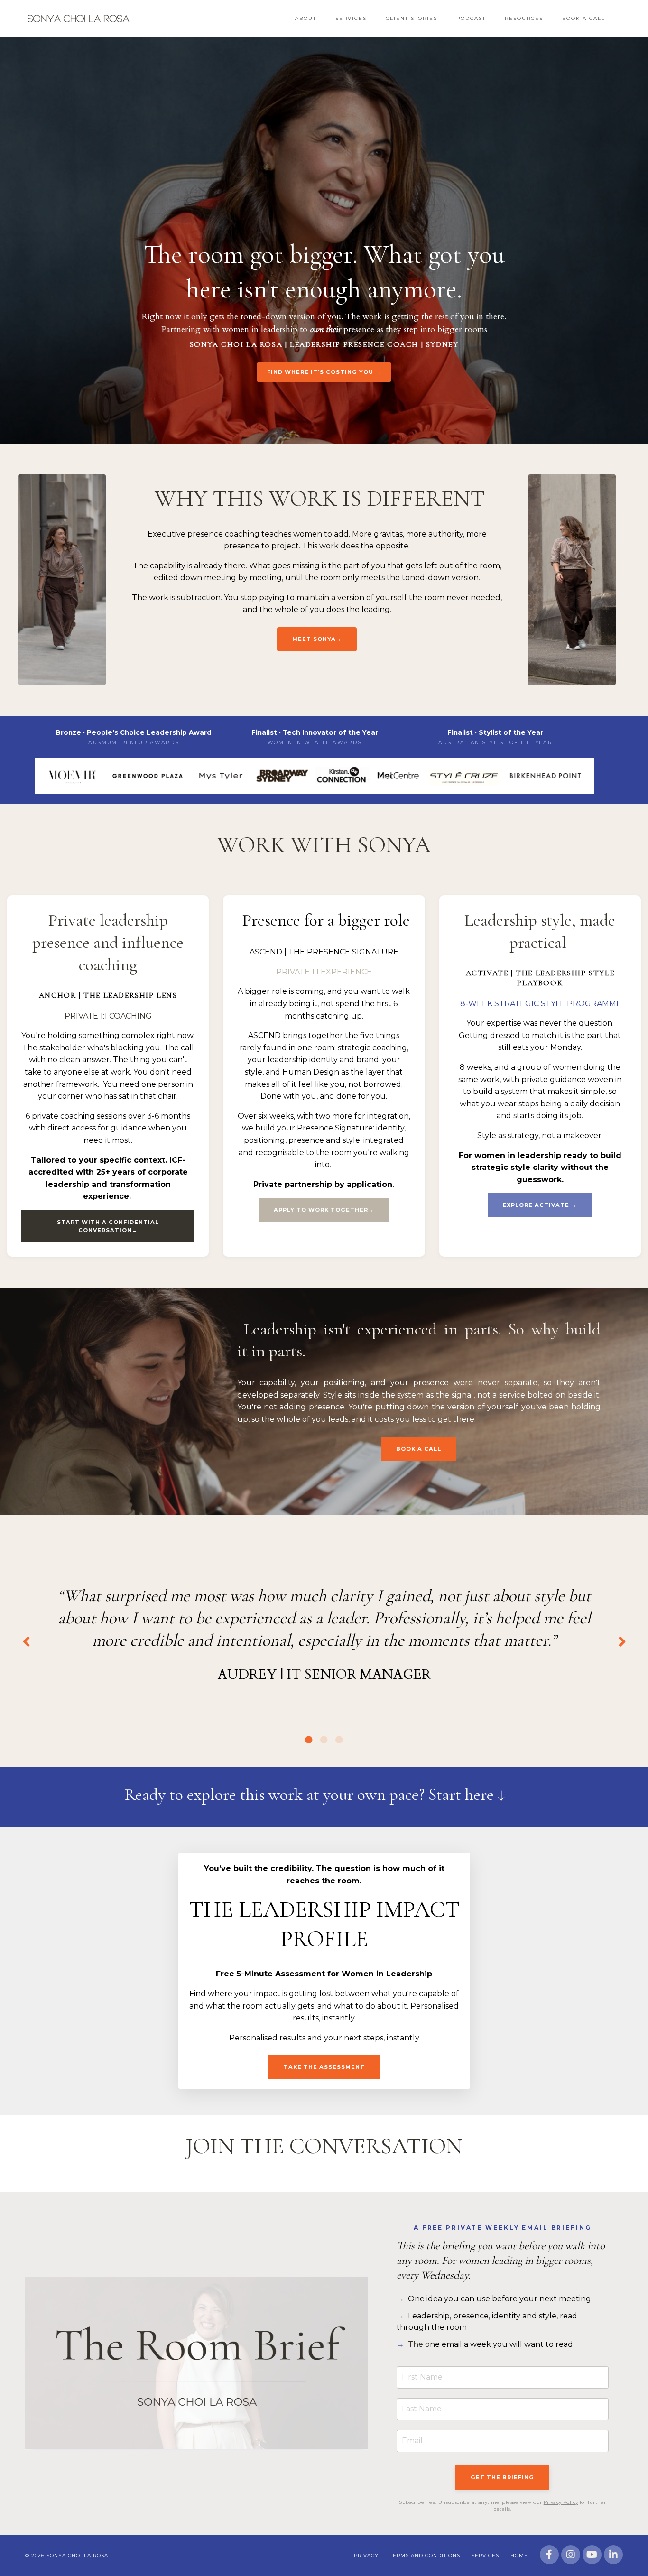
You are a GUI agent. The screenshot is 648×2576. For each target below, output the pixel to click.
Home (519, 2555)
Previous (26, 1641)
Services (351, 18)
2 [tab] (324, 1740)
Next (622, 1641)
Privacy (366, 2555)
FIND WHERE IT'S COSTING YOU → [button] (324, 372)
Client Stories (412, 18)
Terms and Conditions (425, 2555)
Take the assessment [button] (324, 2067)
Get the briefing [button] (502, 2477)
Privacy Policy (561, 2502)
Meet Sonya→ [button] (317, 639)
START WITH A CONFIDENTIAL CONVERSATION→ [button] (108, 1226)
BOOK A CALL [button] (419, 1449)
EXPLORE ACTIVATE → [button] (540, 1205)
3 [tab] (339, 1740)
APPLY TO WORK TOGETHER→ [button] (324, 1210)
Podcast (471, 18)
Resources (524, 18)
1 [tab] (309, 1740)
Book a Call (584, 18)
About (306, 18)
